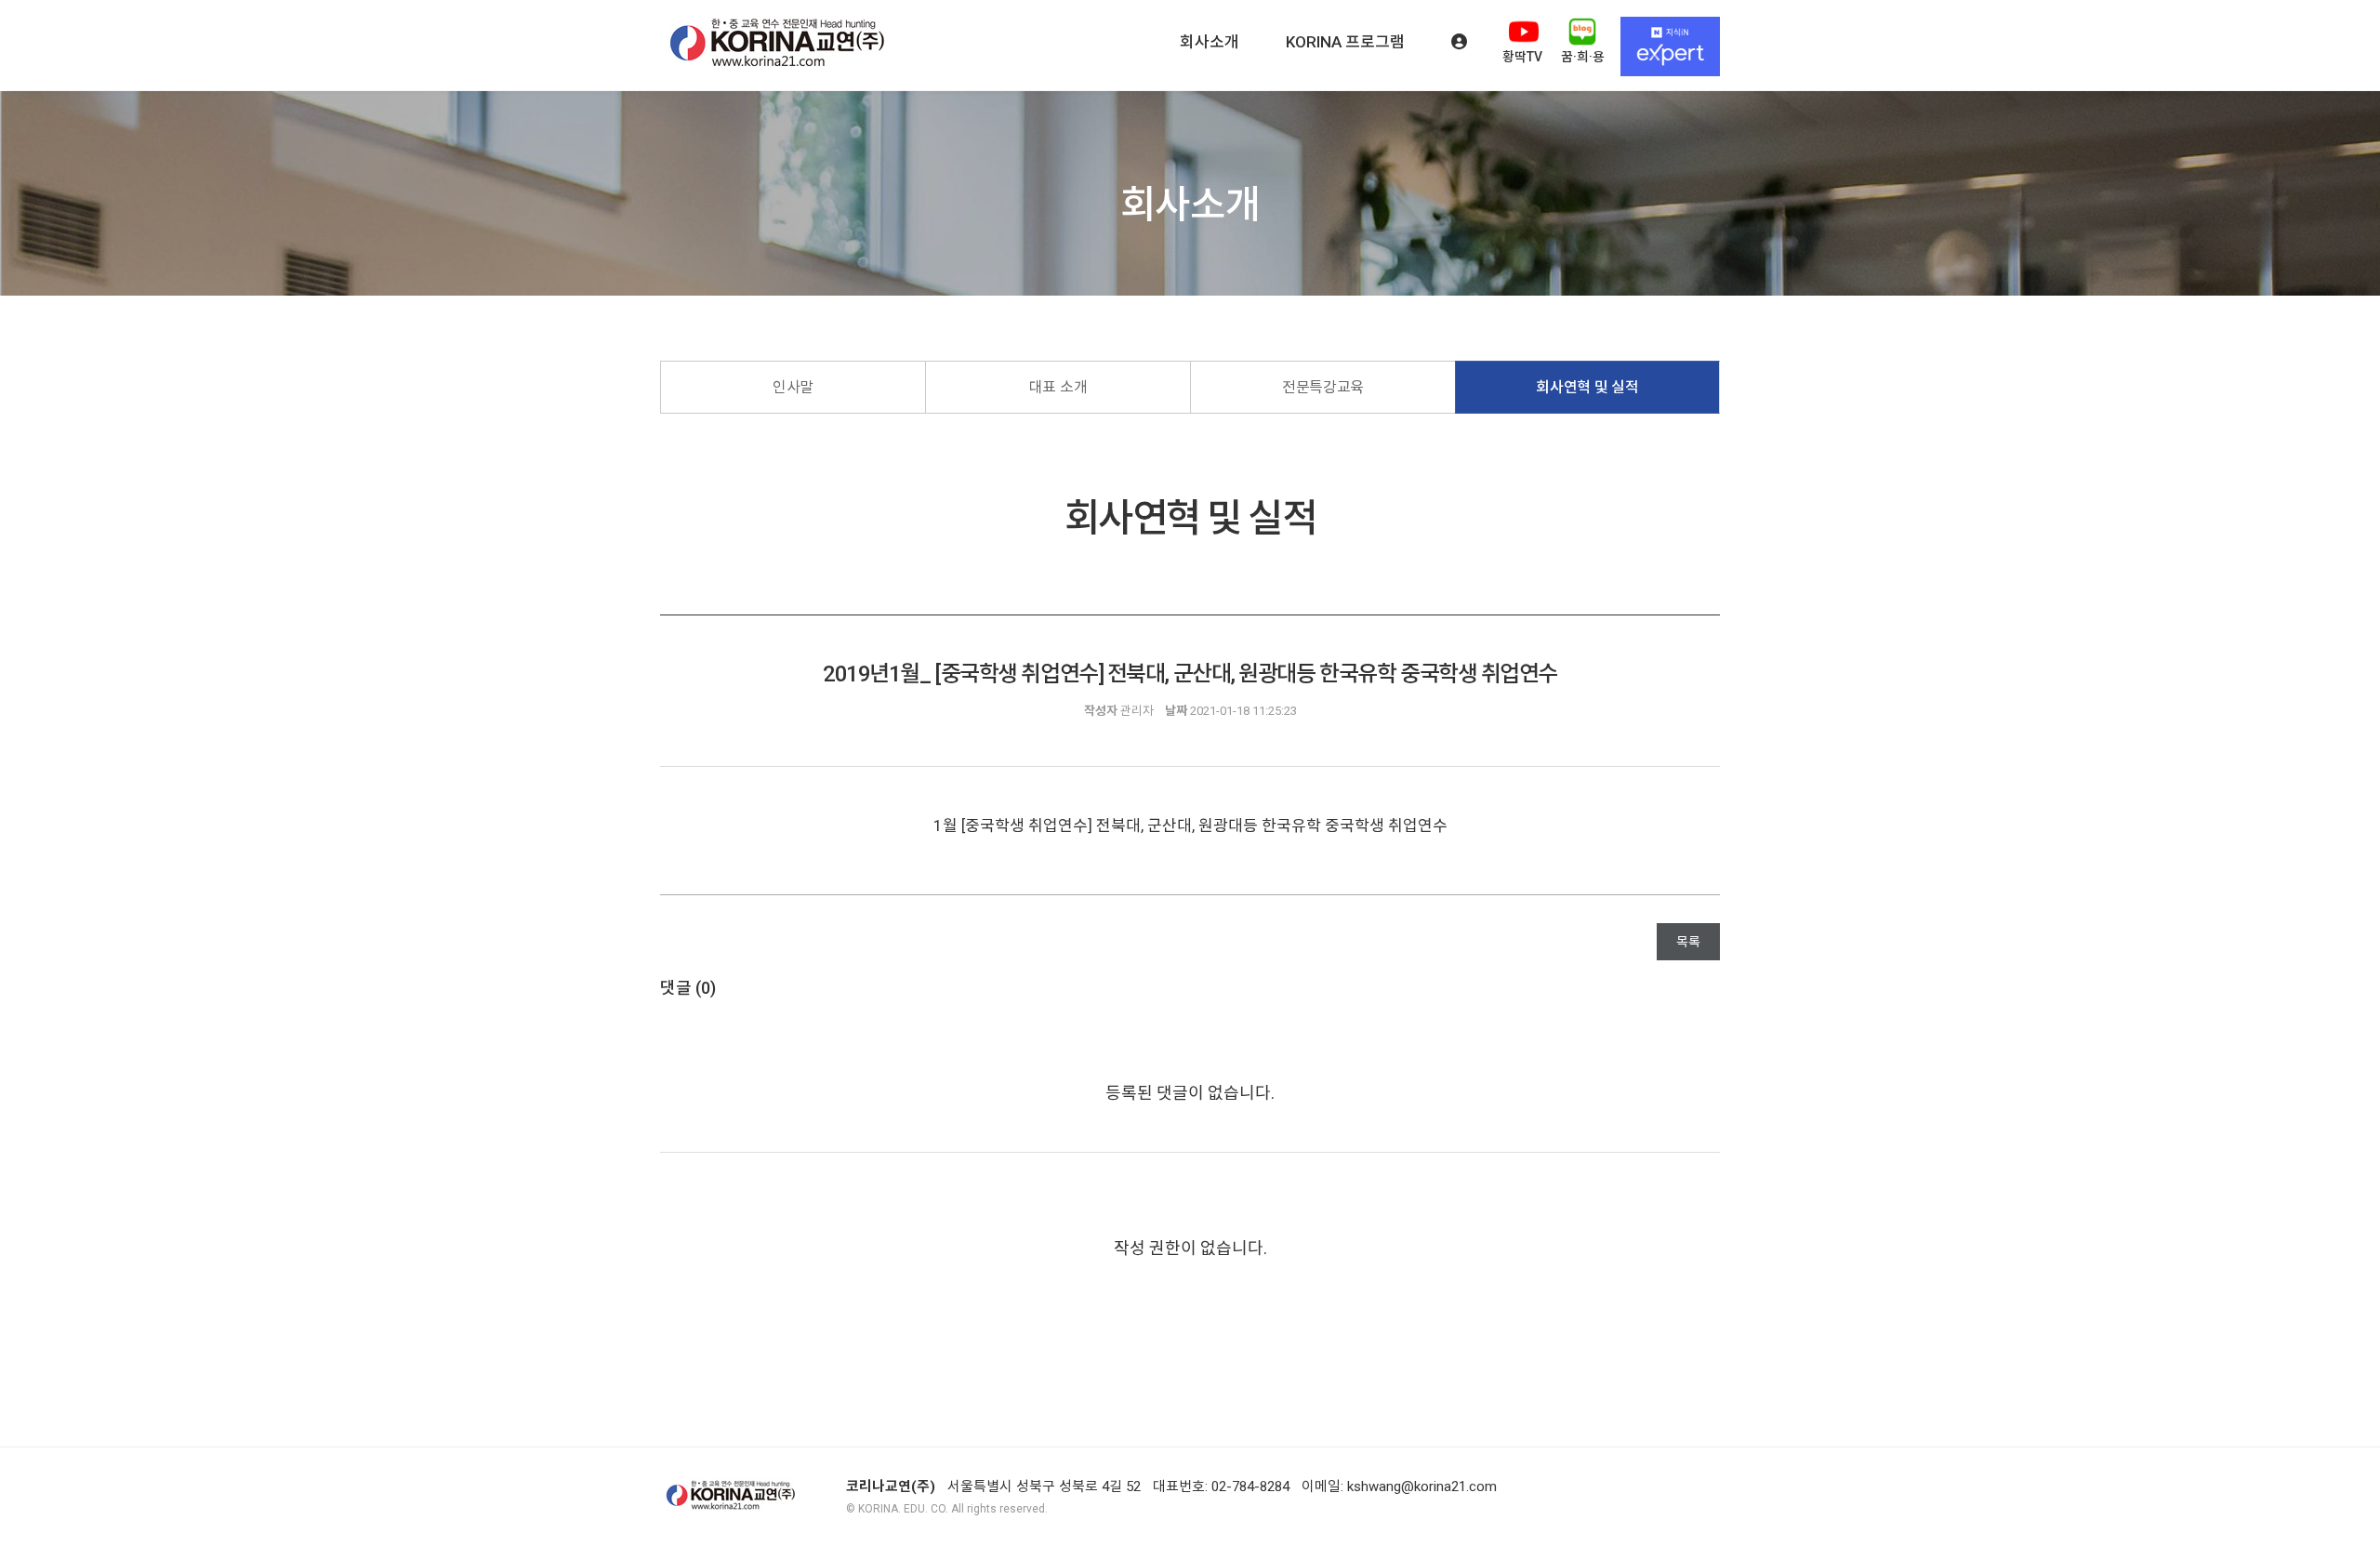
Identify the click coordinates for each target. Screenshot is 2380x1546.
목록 (1688, 942)
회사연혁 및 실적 (1587, 387)
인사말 (793, 387)
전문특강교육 (1323, 387)
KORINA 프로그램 (1345, 42)
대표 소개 (1058, 387)
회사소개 (1210, 42)
